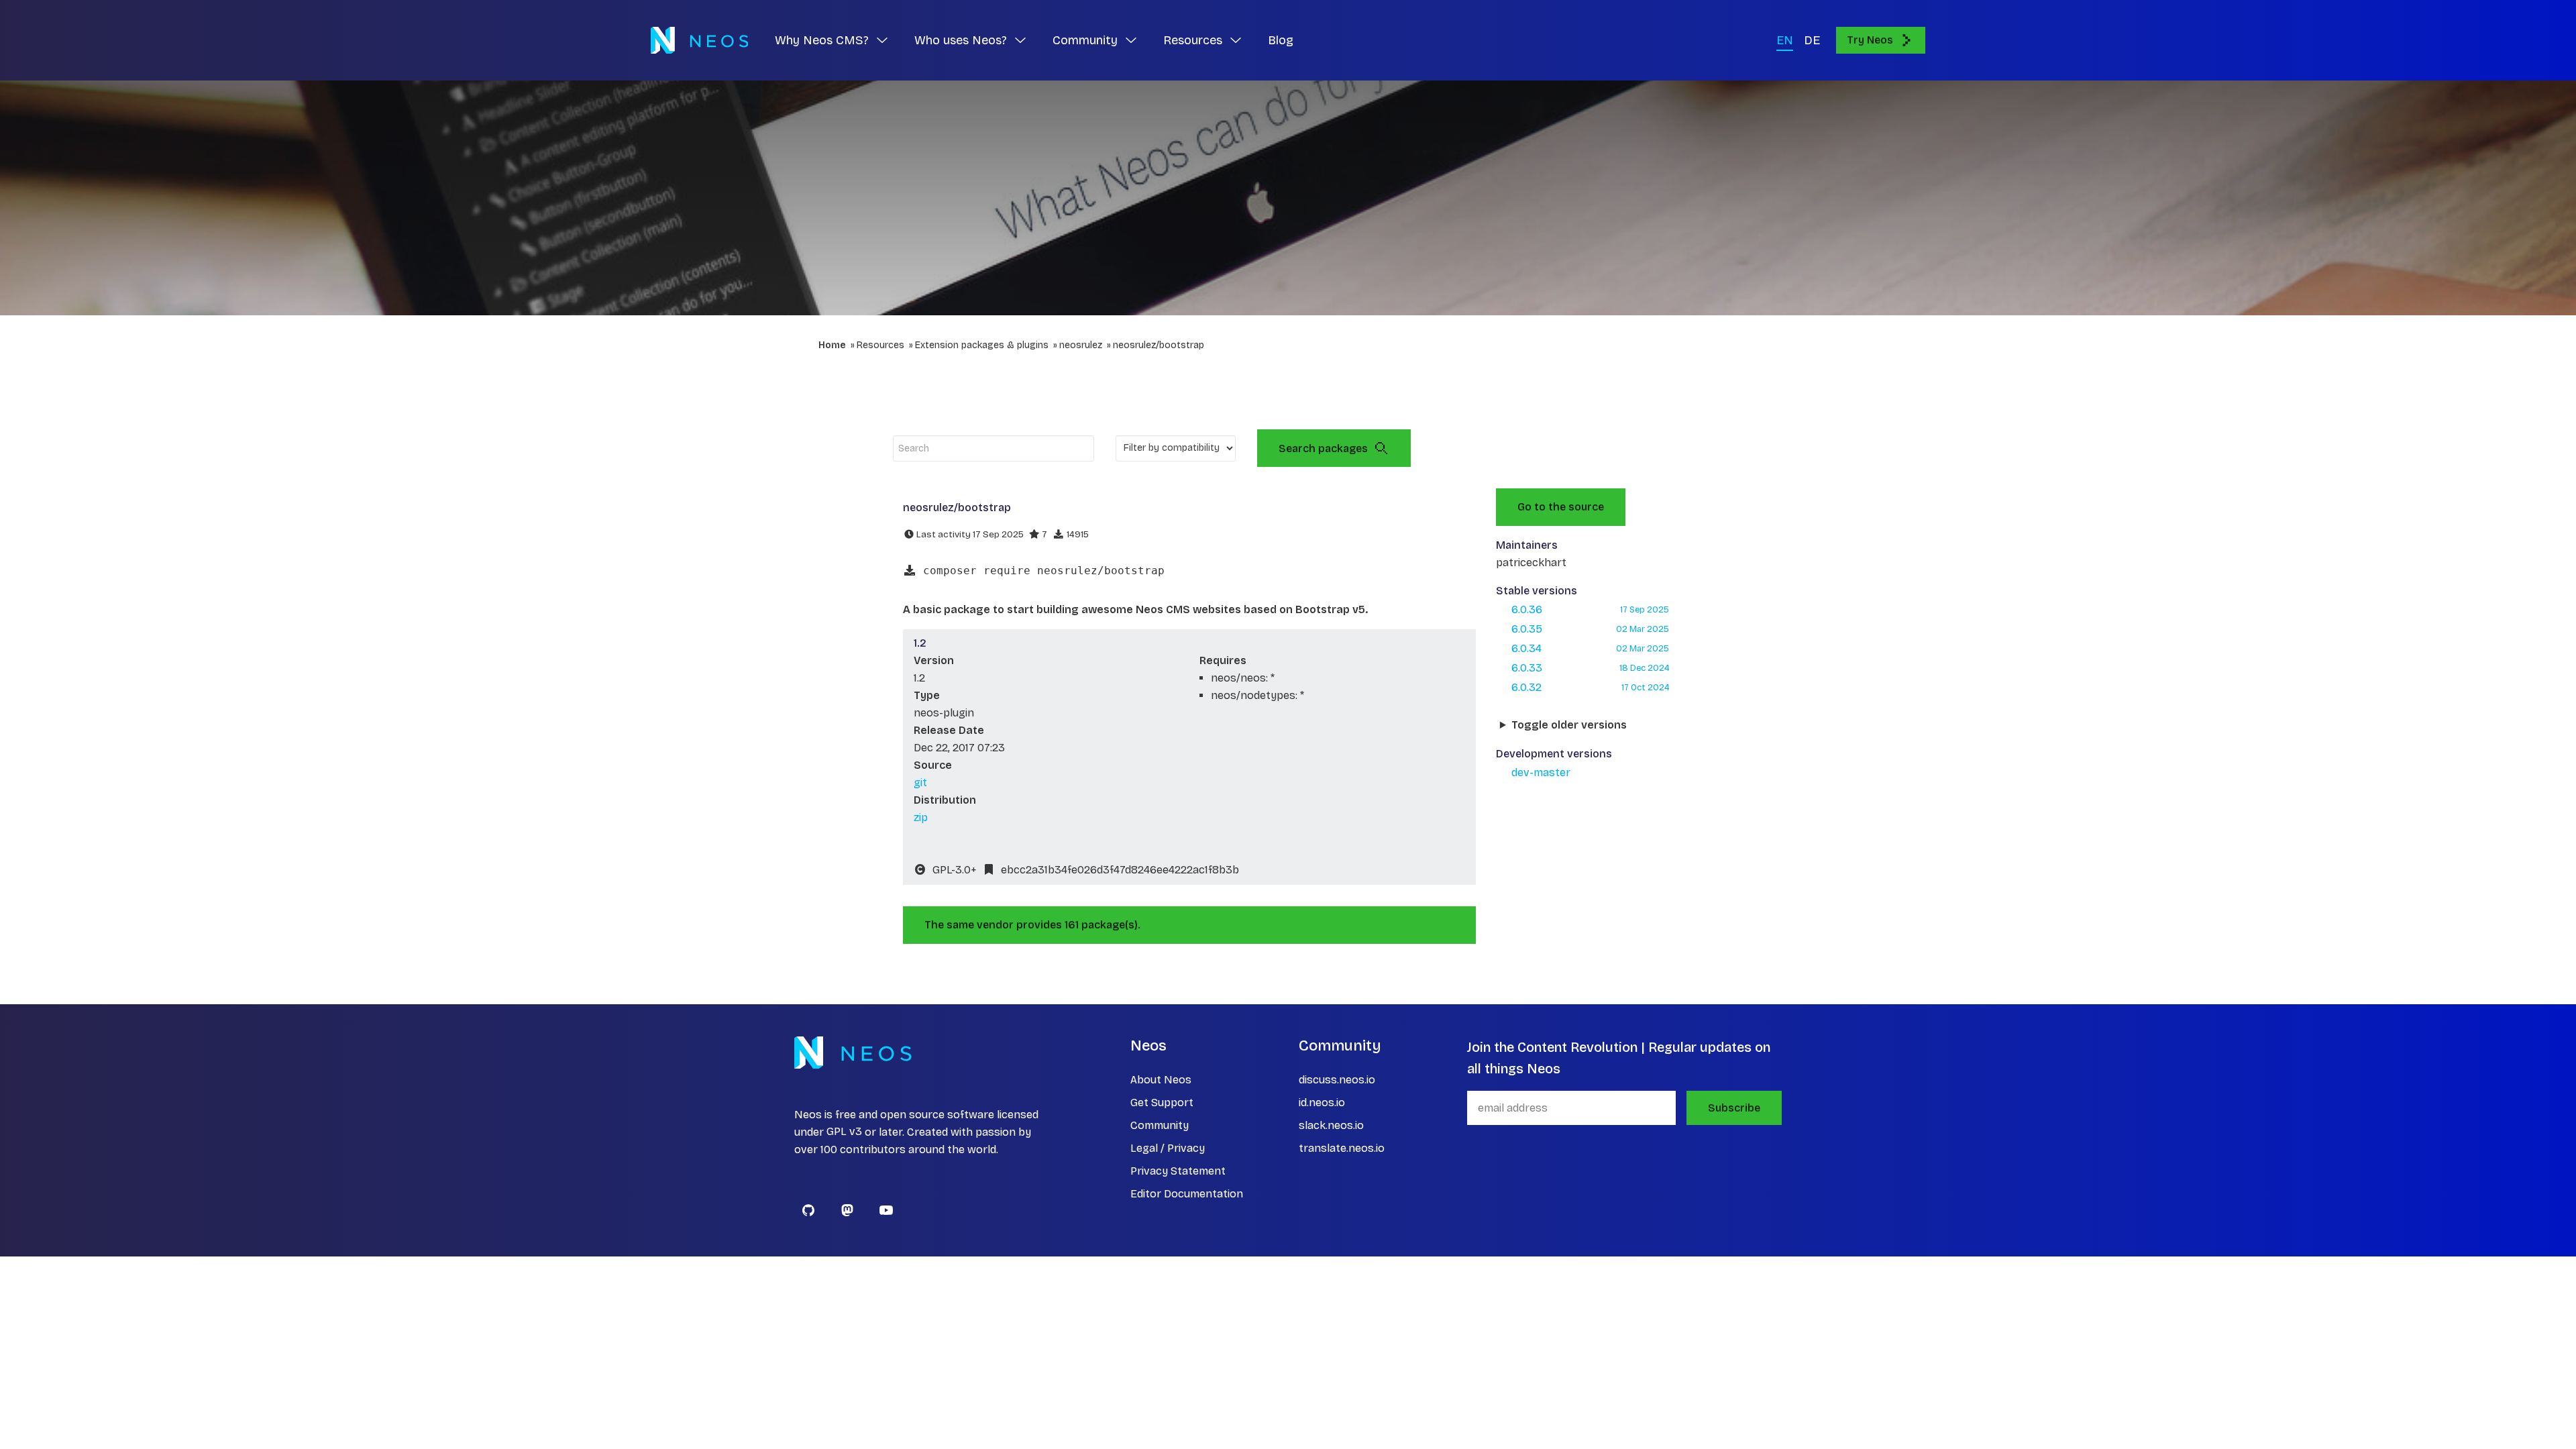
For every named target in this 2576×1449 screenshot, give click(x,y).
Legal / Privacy (1168, 1148)
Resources (880, 345)
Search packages (1323, 448)
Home (832, 345)
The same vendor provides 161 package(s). (1032, 925)
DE (1812, 40)
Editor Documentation (1187, 1194)
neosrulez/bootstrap (1159, 345)
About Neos (1161, 1080)
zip (921, 817)
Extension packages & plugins (982, 345)
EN (1785, 40)
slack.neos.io (1331, 1125)
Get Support (1162, 1103)
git (920, 783)
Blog (1281, 40)
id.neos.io (1322, 1103)
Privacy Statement (1178, 1171)
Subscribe (1734, 1108)
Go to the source (1561, 507)
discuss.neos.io (1337, 1080)
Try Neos (1870, 40)
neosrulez (1081, 345)
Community (1160, 1125)
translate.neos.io (1342, 1148)
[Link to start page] (699, 40)
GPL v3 (844, 1132)
